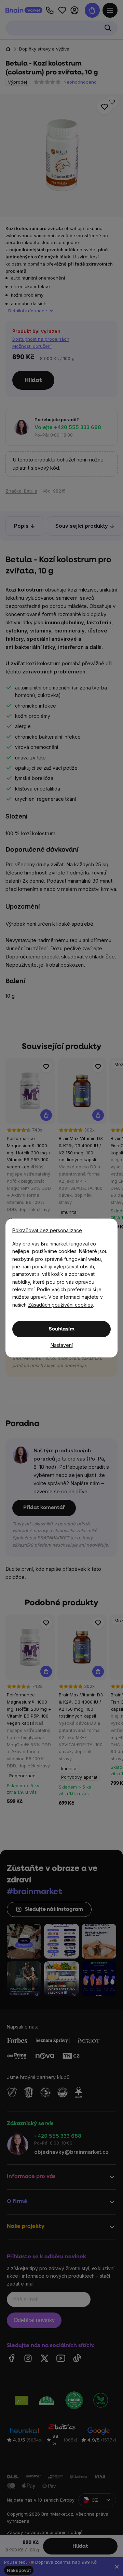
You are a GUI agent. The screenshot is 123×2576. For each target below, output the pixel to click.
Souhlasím (62, 1329)
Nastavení (62, 1345)
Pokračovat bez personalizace (47, 1230)
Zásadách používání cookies (60, 1305)
